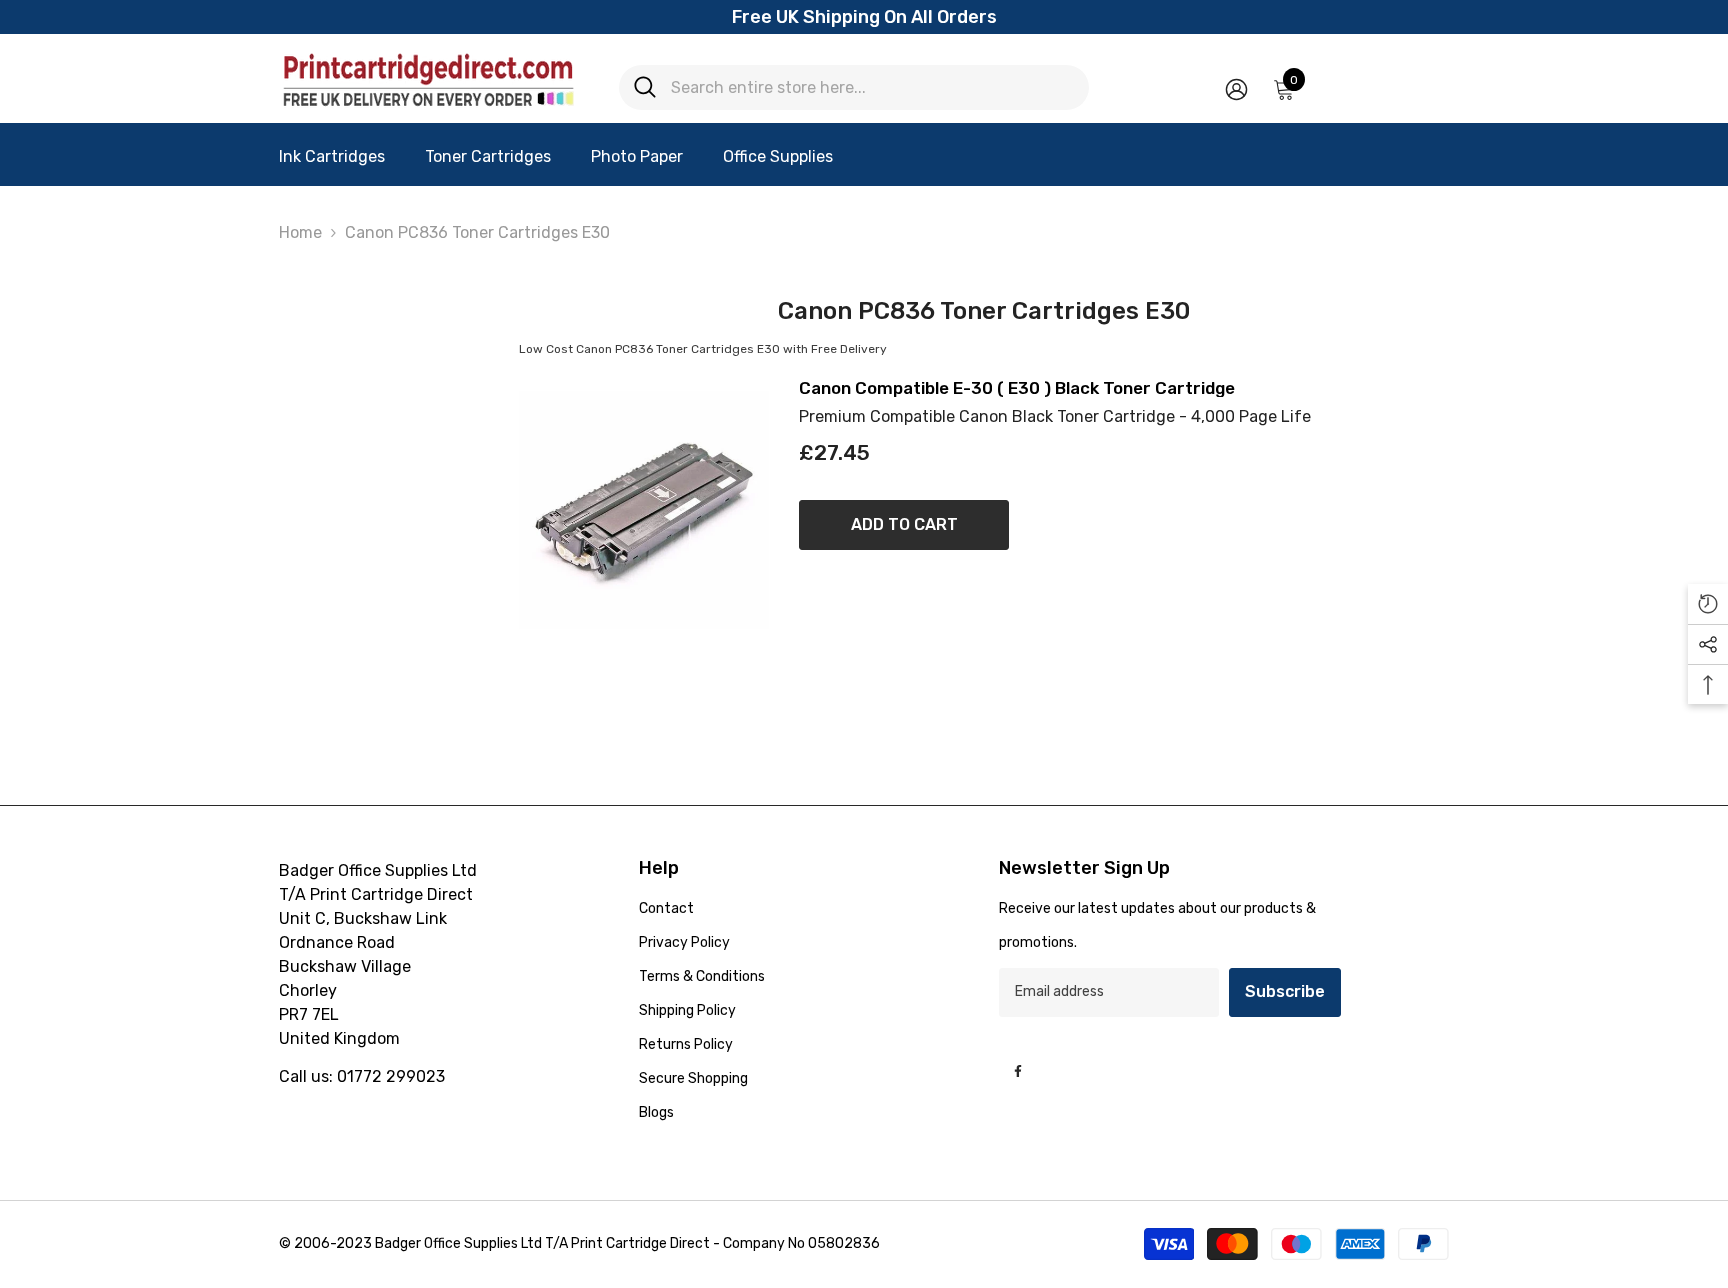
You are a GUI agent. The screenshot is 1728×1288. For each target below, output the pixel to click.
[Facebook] (1018, 1071)
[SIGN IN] (1236, 88)
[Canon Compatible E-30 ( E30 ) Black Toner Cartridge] (644, 510)
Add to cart (904, 524)
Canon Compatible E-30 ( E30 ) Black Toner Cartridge (1017, 388)
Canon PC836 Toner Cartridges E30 (477, 232)
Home (300, 232)
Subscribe (1285, 991)
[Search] (854, 87)
